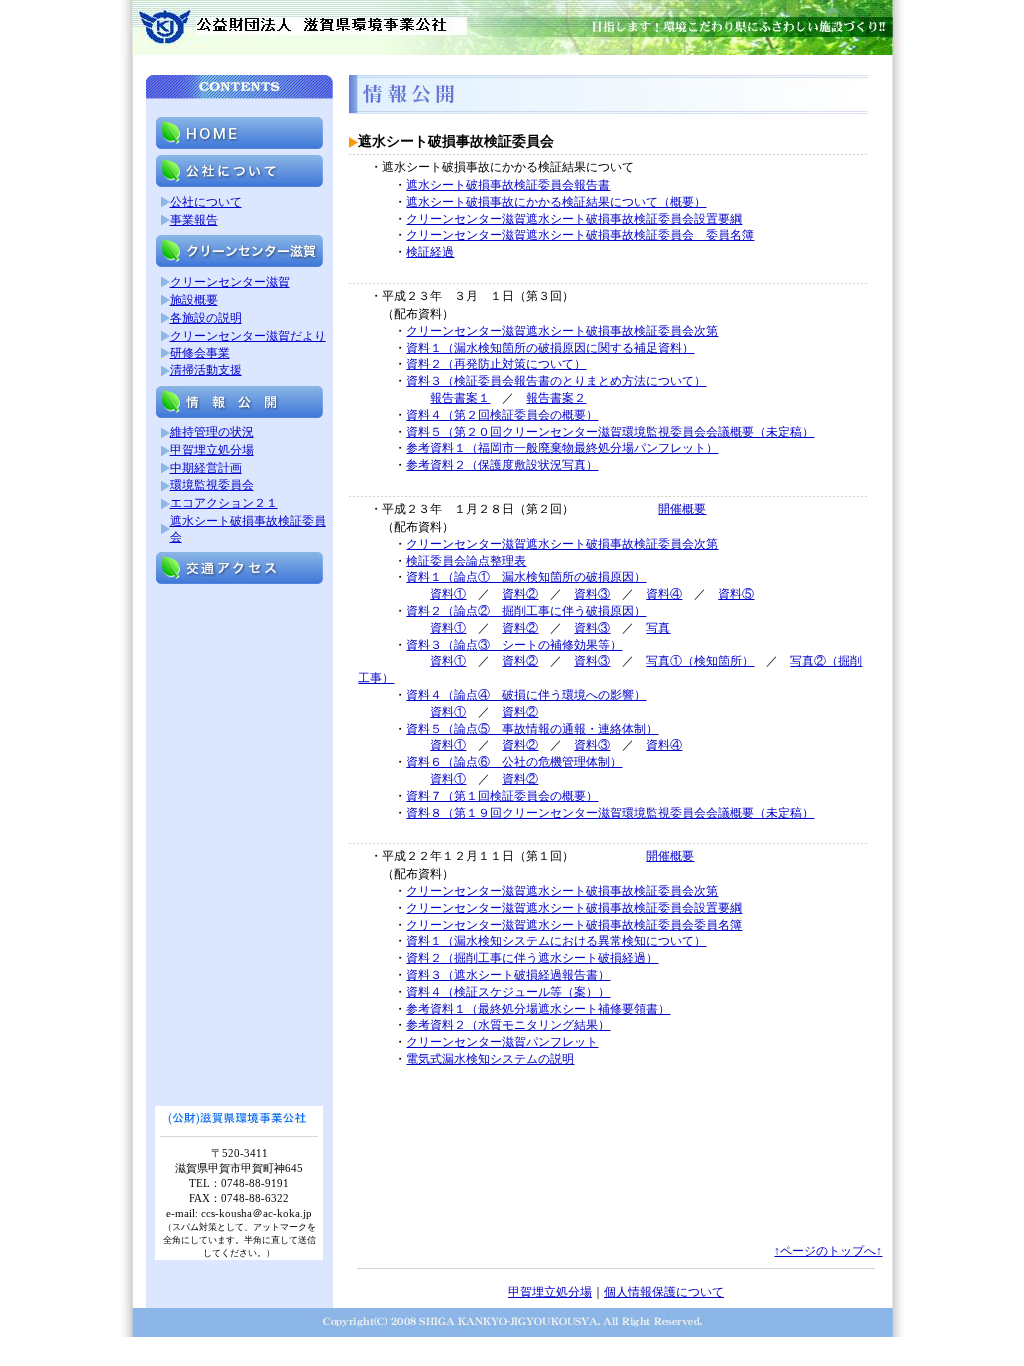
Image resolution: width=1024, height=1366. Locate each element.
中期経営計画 (206, 468)
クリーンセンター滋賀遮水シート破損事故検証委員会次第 (562, 331)
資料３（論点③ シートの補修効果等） (514, 645)
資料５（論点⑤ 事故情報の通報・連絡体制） (532, 729)
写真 (658, 628)
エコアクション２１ (224, 503)
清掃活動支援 (206, 370)
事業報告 (194, 220)
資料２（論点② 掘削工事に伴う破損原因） (526, 611)
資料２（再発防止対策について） (496, 364)
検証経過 (430, 252)
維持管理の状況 (212, 432)
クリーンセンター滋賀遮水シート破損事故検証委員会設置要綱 (574, 219)
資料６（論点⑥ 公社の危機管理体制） (514, 762)
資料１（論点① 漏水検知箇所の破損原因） (526, 577)
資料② (520, 594)
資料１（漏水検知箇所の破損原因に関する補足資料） (550, 348)
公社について (206, 202)
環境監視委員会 (212, 485)
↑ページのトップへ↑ (828, 1251)
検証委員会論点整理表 (466, 561)
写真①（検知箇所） (700, 661)
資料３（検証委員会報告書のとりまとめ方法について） (556, 381)
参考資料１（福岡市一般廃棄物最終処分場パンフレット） (562, 448)
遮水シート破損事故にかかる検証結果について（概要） (556, 202)
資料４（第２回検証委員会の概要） (502, 415)
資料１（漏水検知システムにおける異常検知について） (556, 941)
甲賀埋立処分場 (212, 450)
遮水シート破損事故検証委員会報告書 (508, 185)
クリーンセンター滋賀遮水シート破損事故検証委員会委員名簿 (574, 925)
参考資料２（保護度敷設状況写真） (502, 465)
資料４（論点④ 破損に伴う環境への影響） (526, 695)
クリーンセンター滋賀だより (248, 336)
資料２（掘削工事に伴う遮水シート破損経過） (532, 958)
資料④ (664, 594)
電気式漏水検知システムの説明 (490, 1059)
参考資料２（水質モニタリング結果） (508, 1025)
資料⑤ (736, 594)
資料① (448, 594)
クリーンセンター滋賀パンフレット (502, 1042)
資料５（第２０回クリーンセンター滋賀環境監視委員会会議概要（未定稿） (610, 432)
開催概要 (682, 509)
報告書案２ (556, 398)
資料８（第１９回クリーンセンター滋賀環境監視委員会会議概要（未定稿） (610, 813)
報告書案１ (460, 398)
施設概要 (194, 300)
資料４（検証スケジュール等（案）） (508, 992)
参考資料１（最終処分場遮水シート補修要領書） (538, 1009)
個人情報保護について (664, 1292)
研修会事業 (200, 353)
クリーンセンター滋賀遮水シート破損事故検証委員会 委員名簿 (580, 235)
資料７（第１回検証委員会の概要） (502, 796)
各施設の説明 (206, 318)
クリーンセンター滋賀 (230, 282)
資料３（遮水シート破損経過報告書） (508, 975)
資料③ (592, 594)
